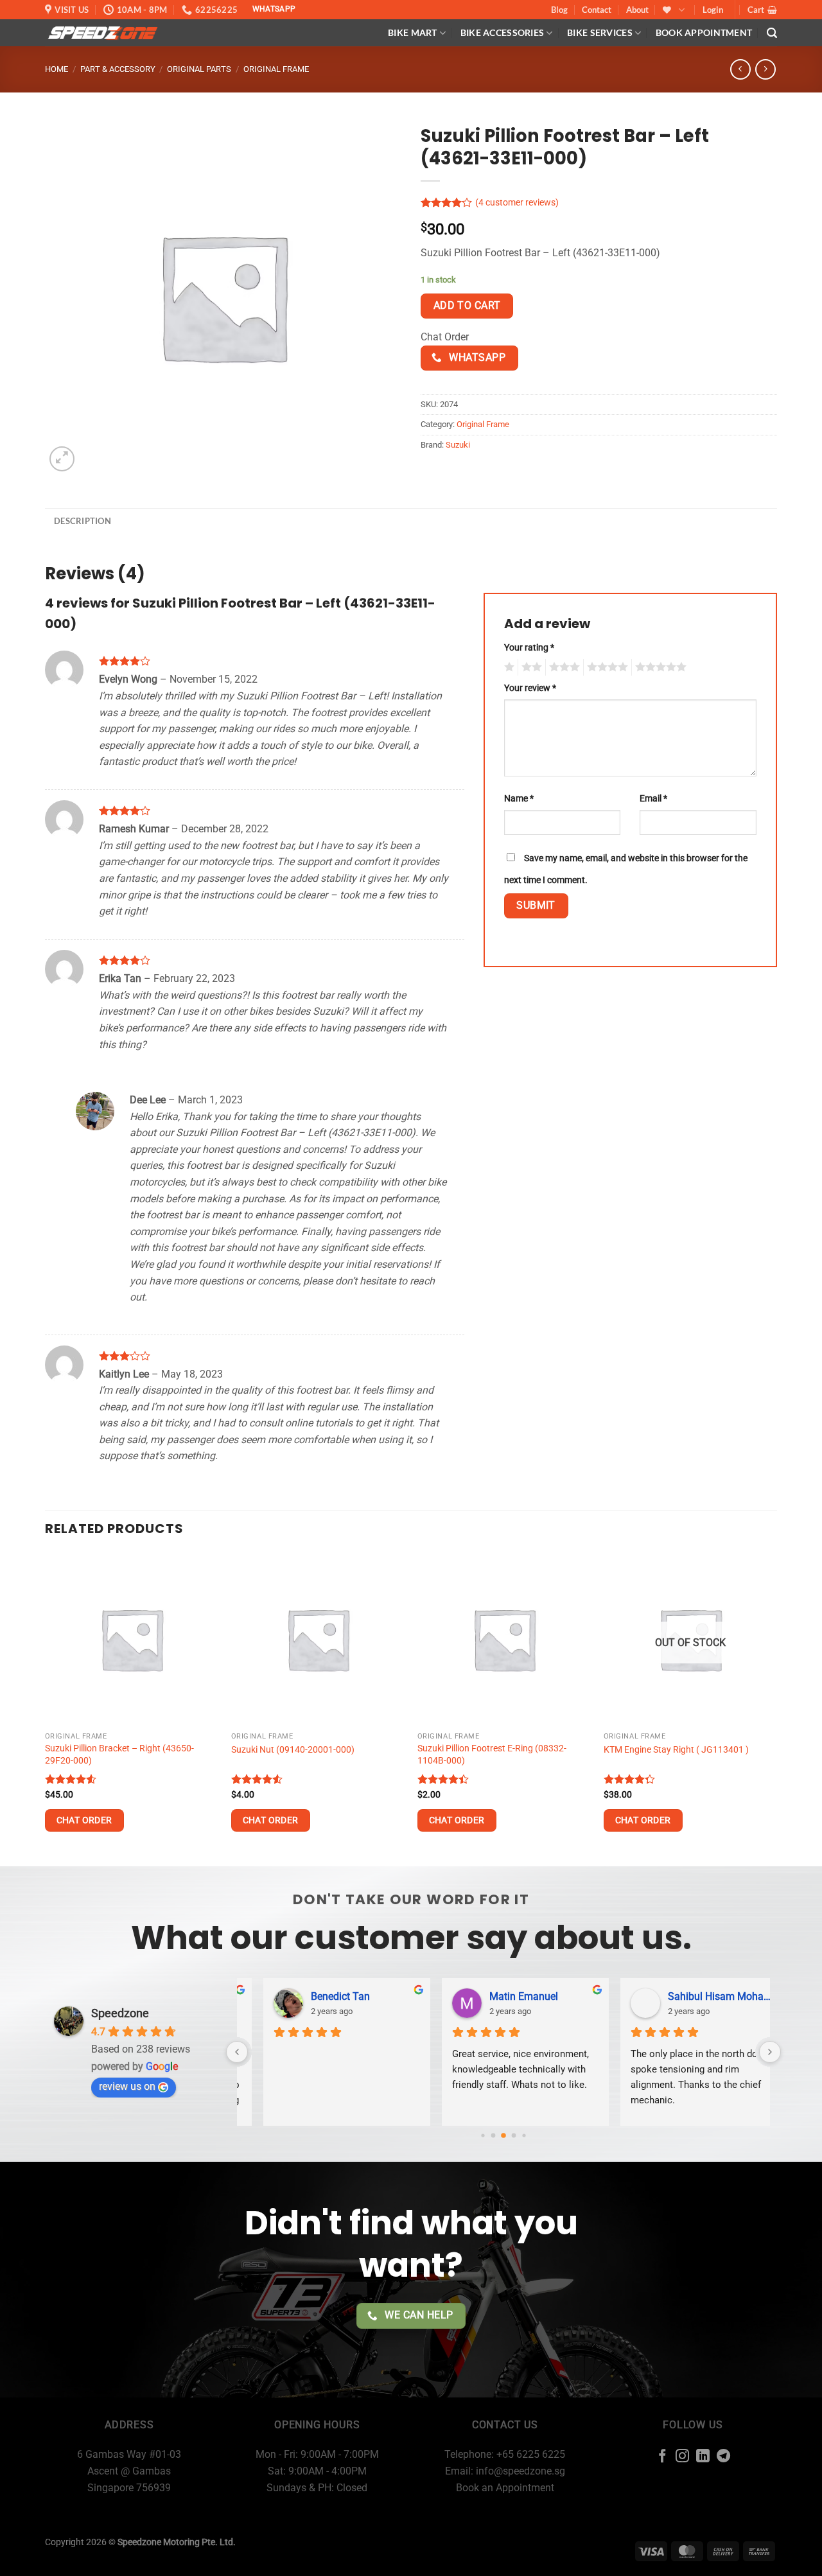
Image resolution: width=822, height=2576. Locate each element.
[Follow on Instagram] (682, 2457)
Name (519, 799)
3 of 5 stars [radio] (563, 667)
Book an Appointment (505, 2488)
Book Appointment (704, 32)
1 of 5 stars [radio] (508, 667)
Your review (530, 688)
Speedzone (120, 2013)
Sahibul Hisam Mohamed (701, 1996)
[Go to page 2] (494, 2136)
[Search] (772, 33)
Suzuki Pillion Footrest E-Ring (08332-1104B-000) (492, 1755)
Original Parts (199, 69)
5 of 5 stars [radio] (659, 667)
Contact (597, 10)
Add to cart (467, 306)
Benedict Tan (319, 1996)
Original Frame (276, 69)
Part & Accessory (118, 69)
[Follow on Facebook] (662, 2457)
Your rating (529, 648)
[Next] (776, 1708)
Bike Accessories (503, 32)
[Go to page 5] (524, 2135)
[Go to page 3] (503, 2135)
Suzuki (458, 445)
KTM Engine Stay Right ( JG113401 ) (676, 1750)
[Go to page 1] (483, 2135)
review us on (127, 2086)
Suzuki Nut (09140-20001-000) (293, 1750)
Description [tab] (83, 521)
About (637, 10)
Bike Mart (413, 32)
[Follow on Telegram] (723, 2457)
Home (57, 69)
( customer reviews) (517, 203)
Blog (559, 10)
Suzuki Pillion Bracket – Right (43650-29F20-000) (119, 1755)
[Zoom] (62, 459)
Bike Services (600, 32)
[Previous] (46, 1708)
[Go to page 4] (514, 2136)
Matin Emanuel (502, 1996)
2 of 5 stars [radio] (530, 667)
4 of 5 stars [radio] (606, 667)
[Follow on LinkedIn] (703, 2457)
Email (653, 799)
